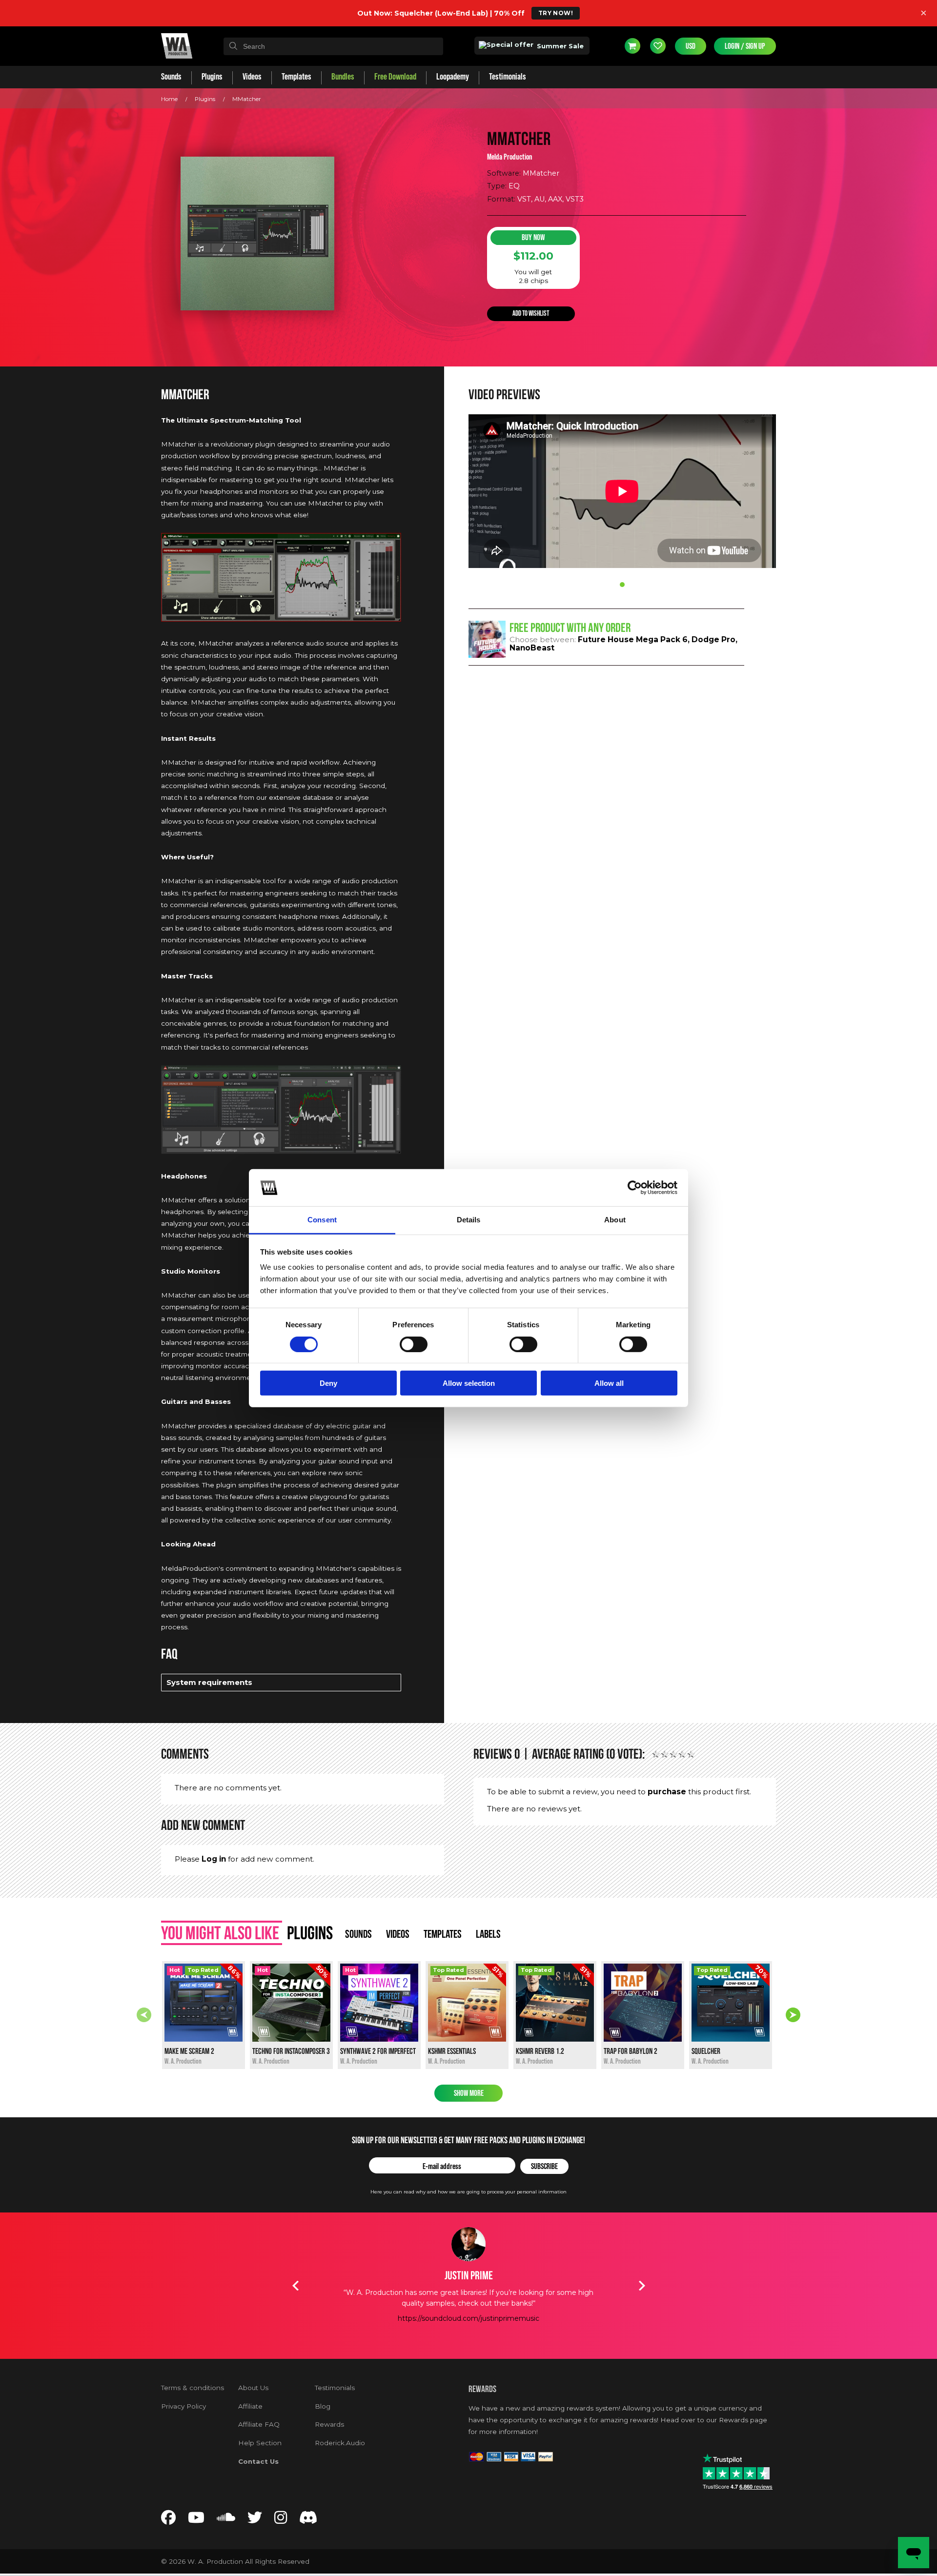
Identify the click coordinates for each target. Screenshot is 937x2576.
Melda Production (510, 157)
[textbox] (333, 46)
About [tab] (615, 1220)
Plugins (205, 99)
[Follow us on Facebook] (168, 2520)
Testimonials (335, 2388)
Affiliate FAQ (259, 2424)
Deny (328, 1383)
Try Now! (556, 13)
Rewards (329, 2424)
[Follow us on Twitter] (255, 2520)
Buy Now (533, 237)
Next (793, 2015)
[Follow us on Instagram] (281, 2520)
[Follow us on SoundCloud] (226, 2520)
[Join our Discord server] (308, 2520)
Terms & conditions (193, 2388)
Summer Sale (559, 46)
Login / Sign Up (745, 46)
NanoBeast (532, 648)
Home (169, 99)
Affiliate (250, 2406)
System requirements (209, 1682)
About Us (253, 2388)
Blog (323, 2406)
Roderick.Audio (340, 2443)
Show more (469, 2093)
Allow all (609, 1383)
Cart (632, 46)
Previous (144, 2015)
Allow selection (469, 1383)
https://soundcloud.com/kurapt (468, 2329)
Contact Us (258, 2461)
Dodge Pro (713, 639)
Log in (214, 1859)
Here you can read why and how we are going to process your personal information (468, 2192)
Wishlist (658, 46)
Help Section (260, 2443)
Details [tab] (469, 1220)
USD (691, 46)
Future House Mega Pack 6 (633, 639)
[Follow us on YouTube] (196, 2520)
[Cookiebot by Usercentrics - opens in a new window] (635, 1188)
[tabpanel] (622, 492)
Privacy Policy (183, 2406)
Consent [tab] (322, 1220)
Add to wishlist (531, 314)
